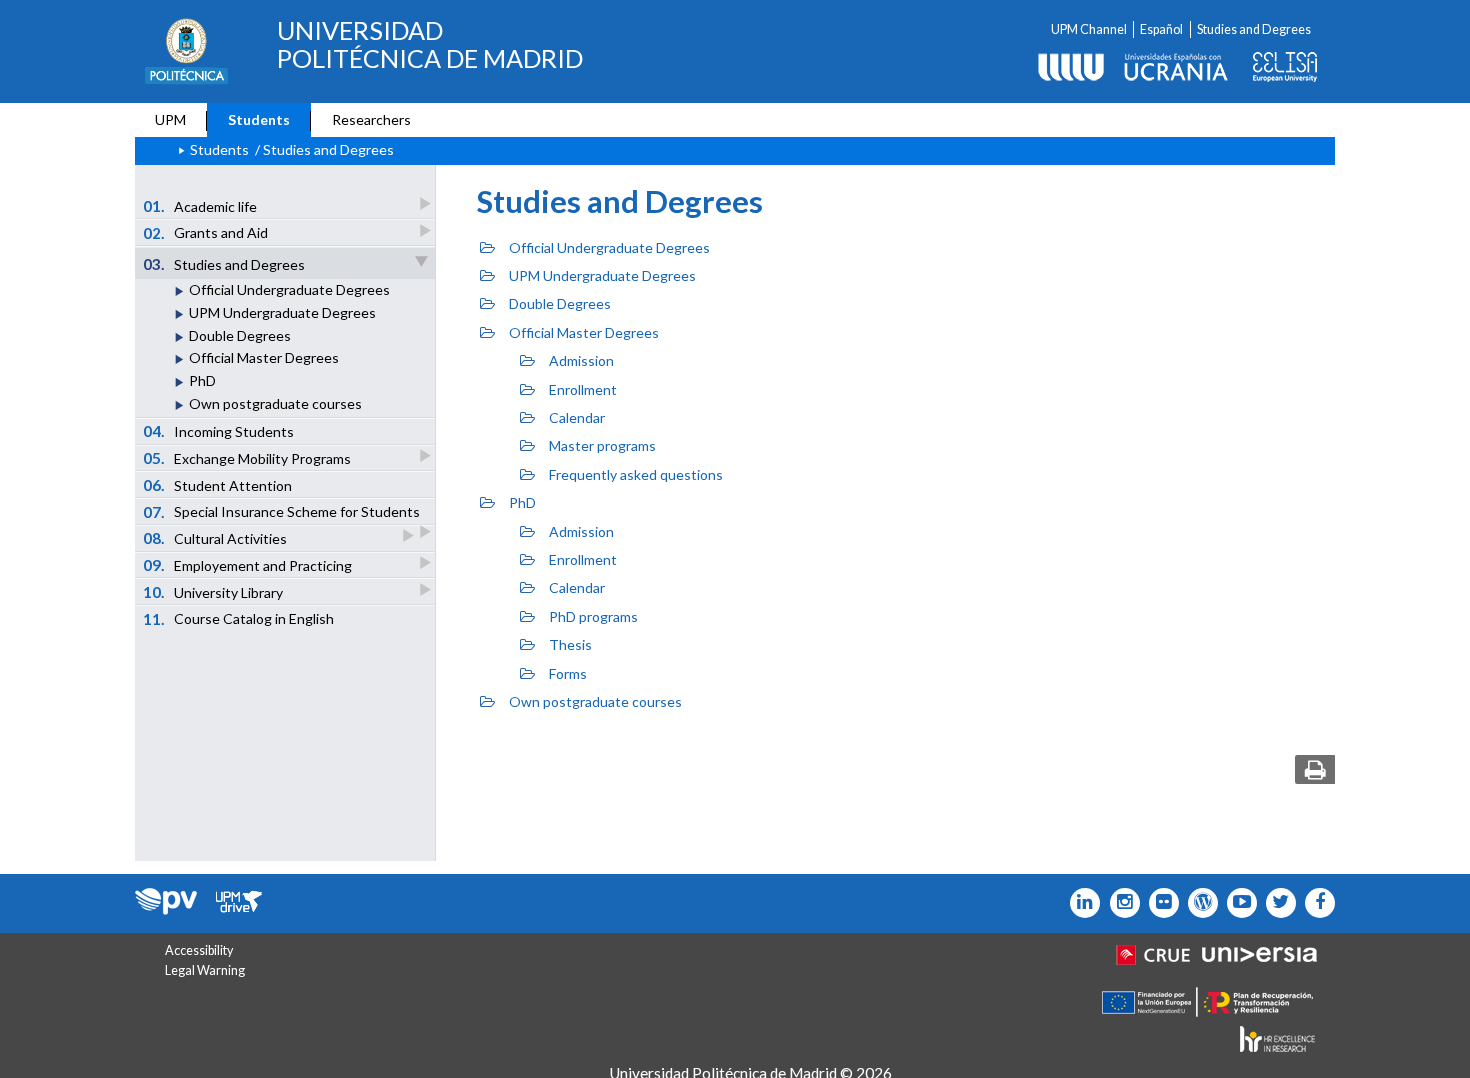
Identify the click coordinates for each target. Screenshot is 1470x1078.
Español (1161, 29)
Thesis (570, 644)
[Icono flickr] (1276, 903)
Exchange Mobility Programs (247, 458)
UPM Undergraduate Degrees (282, 312)
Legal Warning (205, 970)
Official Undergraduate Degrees (289, 289)
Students (259, 119)
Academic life (200, 206)
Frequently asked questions (636, 474)
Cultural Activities (215, 538)
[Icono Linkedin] (1080, 903)
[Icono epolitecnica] (1198, 903)
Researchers (371, 119)
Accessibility (199, 950)
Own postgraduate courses (275, 403)
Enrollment (583, 389)
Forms (568, 673)
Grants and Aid (206, 233)
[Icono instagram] (1119, 903)
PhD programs (593, 616)
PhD (202, 380)
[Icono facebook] (1315, 903)
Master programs (602, 445)
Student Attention (218, 485)
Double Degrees (240, 335)
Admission (581, 360)
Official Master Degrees (264, 357)
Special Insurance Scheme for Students (282, 512)
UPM (170, 119)
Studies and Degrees (1254, 29)
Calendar (577, 417)
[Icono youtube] (1237, 903)
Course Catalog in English (239, 619)
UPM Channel (1089, 29)
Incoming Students (219, 431)
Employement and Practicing (248, 565)
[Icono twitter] (1159, 903)
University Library (213, 592)
